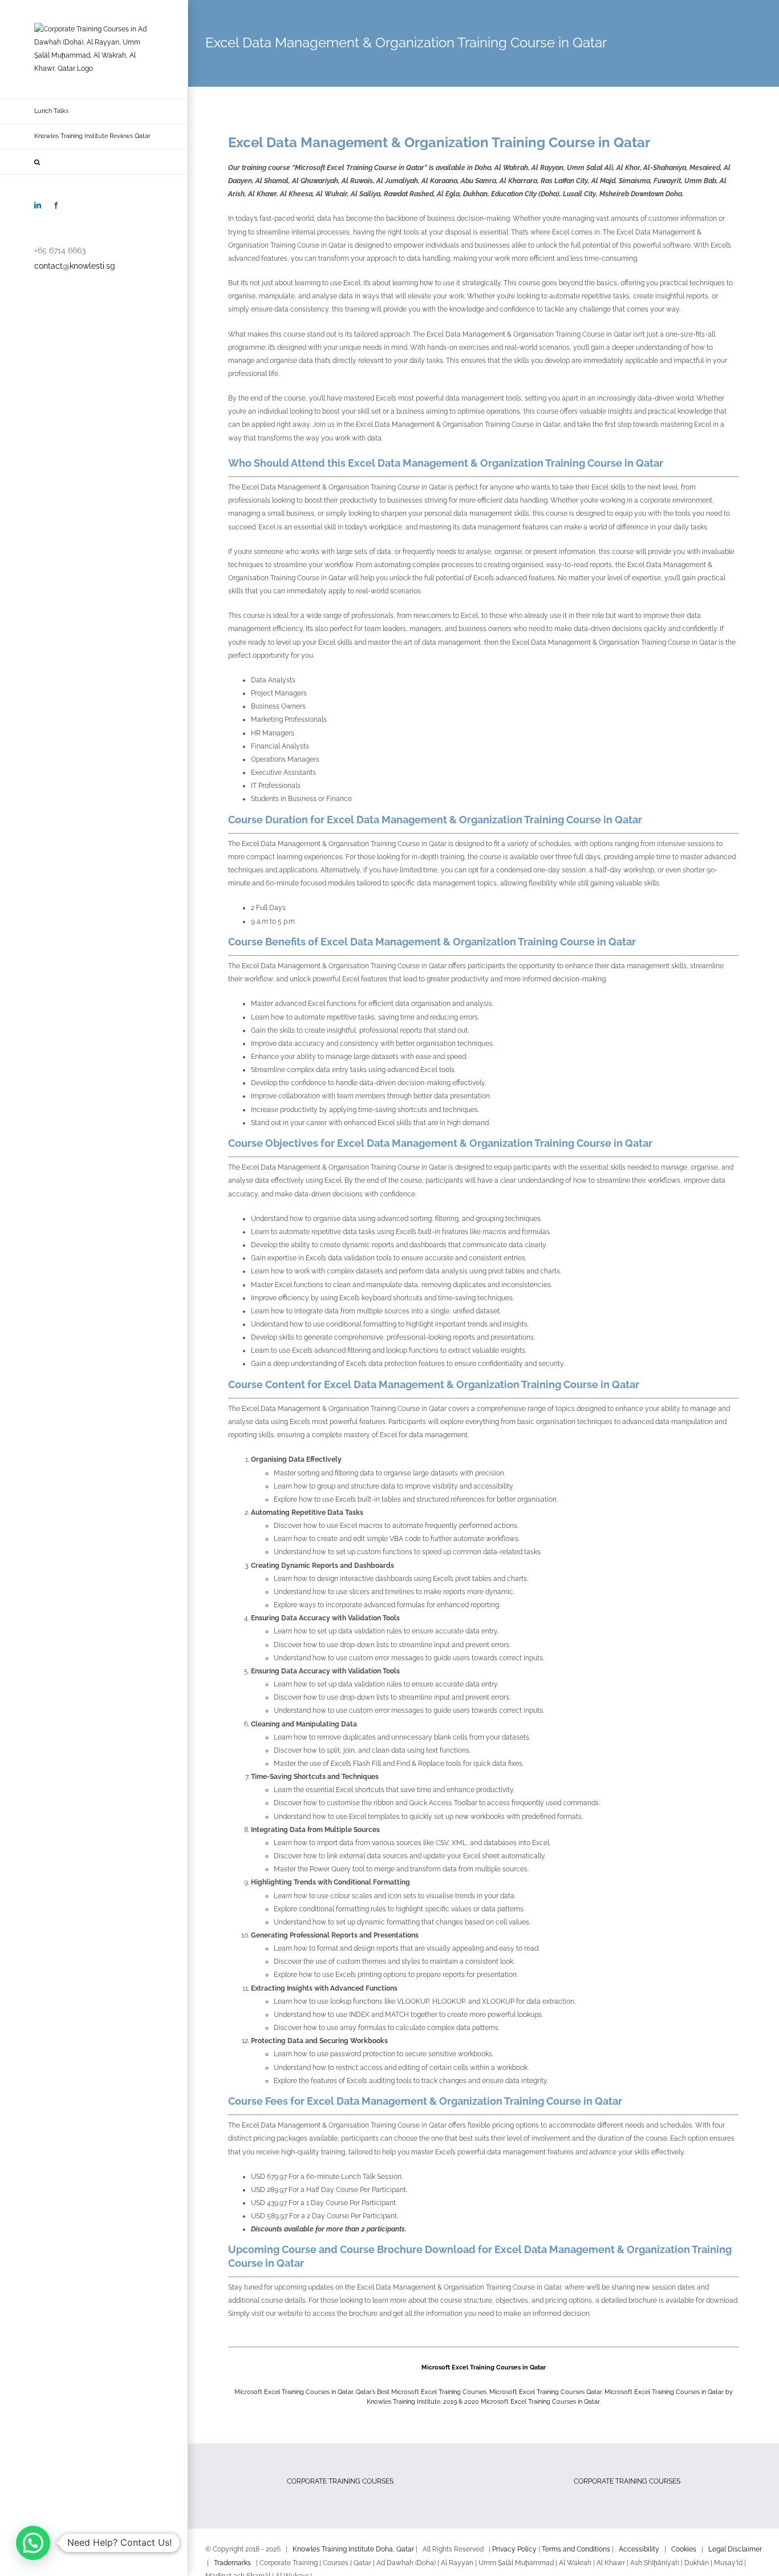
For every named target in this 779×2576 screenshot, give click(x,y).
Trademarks (232, 2563)
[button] (94, 162)
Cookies (684, 2549)
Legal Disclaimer (735, 2549)
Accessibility (639, 2549)
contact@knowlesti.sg (75, 266)
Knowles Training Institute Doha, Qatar (353, 2549)
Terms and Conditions (576, 2549)
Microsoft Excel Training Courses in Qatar (484, 2367)
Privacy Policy (514, 2549)
